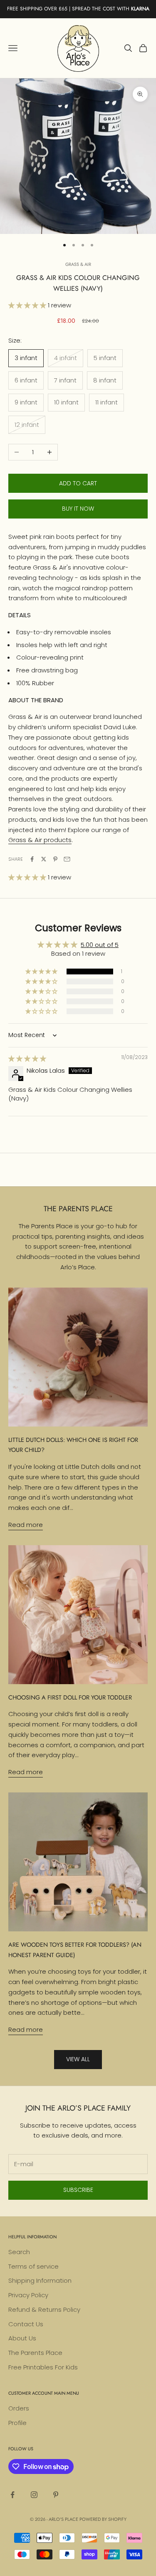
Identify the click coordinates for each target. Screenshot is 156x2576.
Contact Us (26, 2324)
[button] (28, 305)
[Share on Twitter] (44, 859)
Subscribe (78, 2190)
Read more (26, 1525)
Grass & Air (78, 264)
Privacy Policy (28, 2295)
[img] (27, 1058)
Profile (17, 2423)
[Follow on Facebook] (12, 2495)
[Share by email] (67, 859)
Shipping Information (40, 2280)
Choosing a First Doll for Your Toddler (70, 1697)
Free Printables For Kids (43, 2367)
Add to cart (78, 483)
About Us (22, 2338)
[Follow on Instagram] (34, 2495)
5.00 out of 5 (100, 945)
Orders (19, 2408)
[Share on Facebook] (32, 859)
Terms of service (33, 2266)
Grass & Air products (40, 840)
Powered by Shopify (103, 2519)
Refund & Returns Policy (44, 2309)
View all (78, 2059)
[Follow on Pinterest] (56, 2495)
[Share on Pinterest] (55, 859)
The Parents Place (35, 2353)
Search (19, 2252)
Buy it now (78, 509)
